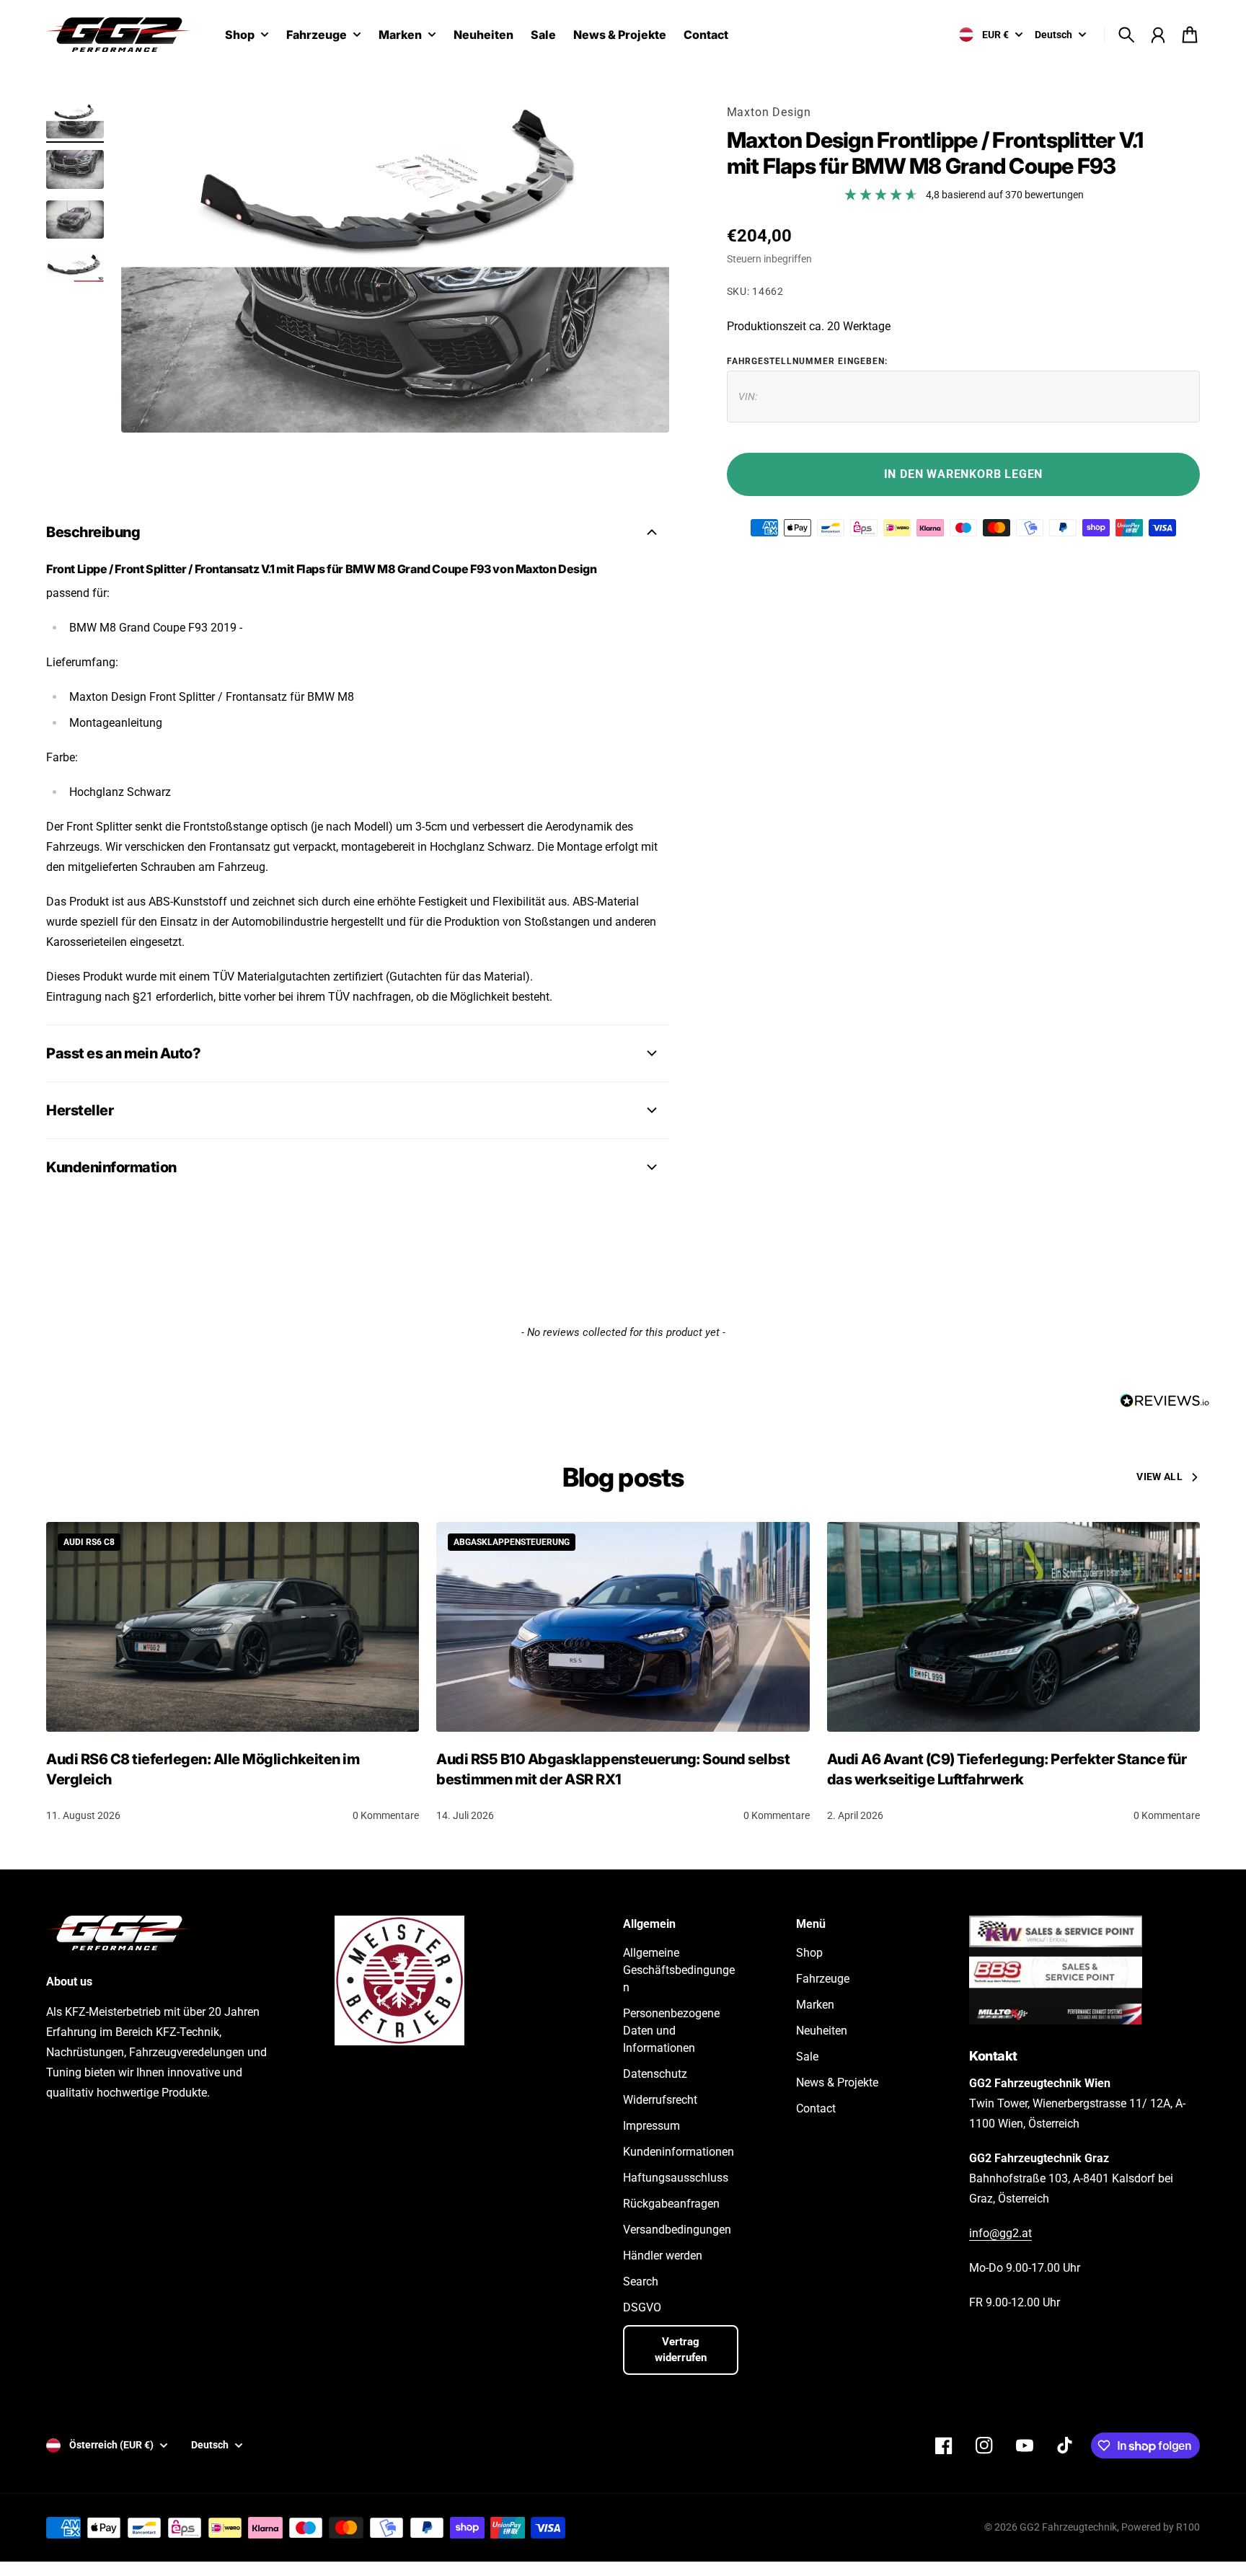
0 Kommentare (386, 1815)
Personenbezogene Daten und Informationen (671, 2031)
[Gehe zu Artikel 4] (75, 266)
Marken (400, 35)
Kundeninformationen (679, 2152)
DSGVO (642, 2307)
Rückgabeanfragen (671, 2204)
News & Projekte (837, 2083)
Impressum (651, 2126)
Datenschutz (655, 2074)
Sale (807, 2057)
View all (1159, 1477)
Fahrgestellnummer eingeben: (807, 361)
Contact (816, 2108)
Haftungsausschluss (676, 2178)
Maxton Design (769, 112)
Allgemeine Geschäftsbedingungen (679, 1970)
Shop (240, 35)
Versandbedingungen (677, 2230)
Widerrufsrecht (660, 2100)
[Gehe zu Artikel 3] (75, 220)
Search (641, 2281)
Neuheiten (822, 2031)
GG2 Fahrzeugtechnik (1068, 2527)
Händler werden (663, 2256)
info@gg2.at (1000, 2233)
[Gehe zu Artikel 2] (75, 169)
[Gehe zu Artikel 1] (75, 121)
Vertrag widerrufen (681, 2350)
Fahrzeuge (317, 35)
